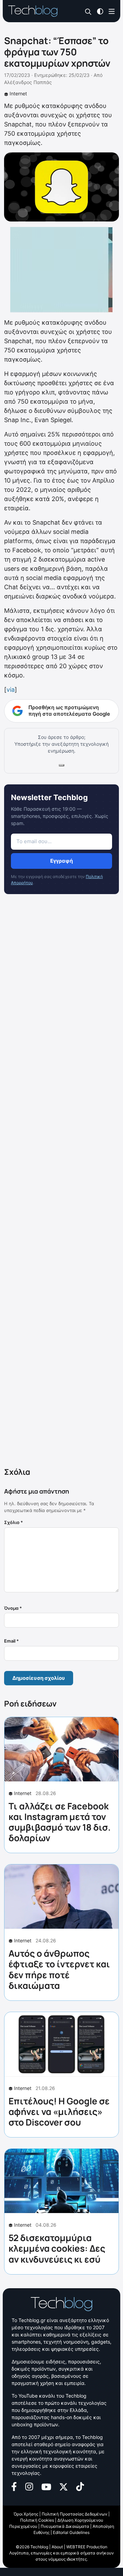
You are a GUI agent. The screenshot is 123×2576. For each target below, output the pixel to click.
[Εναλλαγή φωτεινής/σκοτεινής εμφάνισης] (100, 11)
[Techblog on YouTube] (46, 2486)
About (57, 2547)
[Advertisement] (61, 1182)
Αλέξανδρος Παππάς (28, 82)
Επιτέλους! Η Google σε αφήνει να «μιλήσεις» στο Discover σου (59, 2112)
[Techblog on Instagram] (29, 2486)
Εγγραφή (61, 861)
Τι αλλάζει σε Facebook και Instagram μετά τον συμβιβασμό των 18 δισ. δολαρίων (60, 1822)
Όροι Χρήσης (26, 2514)
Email (11, 1641)
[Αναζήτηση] (88, 11)
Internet (18, 93)
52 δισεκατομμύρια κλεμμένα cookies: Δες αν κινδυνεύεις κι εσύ (57, 2248)
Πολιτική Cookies (37, 2520)
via (11, 690)
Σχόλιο (13, 1522)
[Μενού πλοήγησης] (112, 11)
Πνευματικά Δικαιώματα (65, 2526)
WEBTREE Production (87, 2547)
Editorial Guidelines (71, 2532)
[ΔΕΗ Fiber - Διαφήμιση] (61, 270)
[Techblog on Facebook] (14, 2486)
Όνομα (13, 1608)
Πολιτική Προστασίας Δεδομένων (74, 2514)
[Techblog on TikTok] (80, 2486)
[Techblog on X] (64, 2486)
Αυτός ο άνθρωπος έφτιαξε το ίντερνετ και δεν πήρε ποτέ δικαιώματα (59, 1969)
